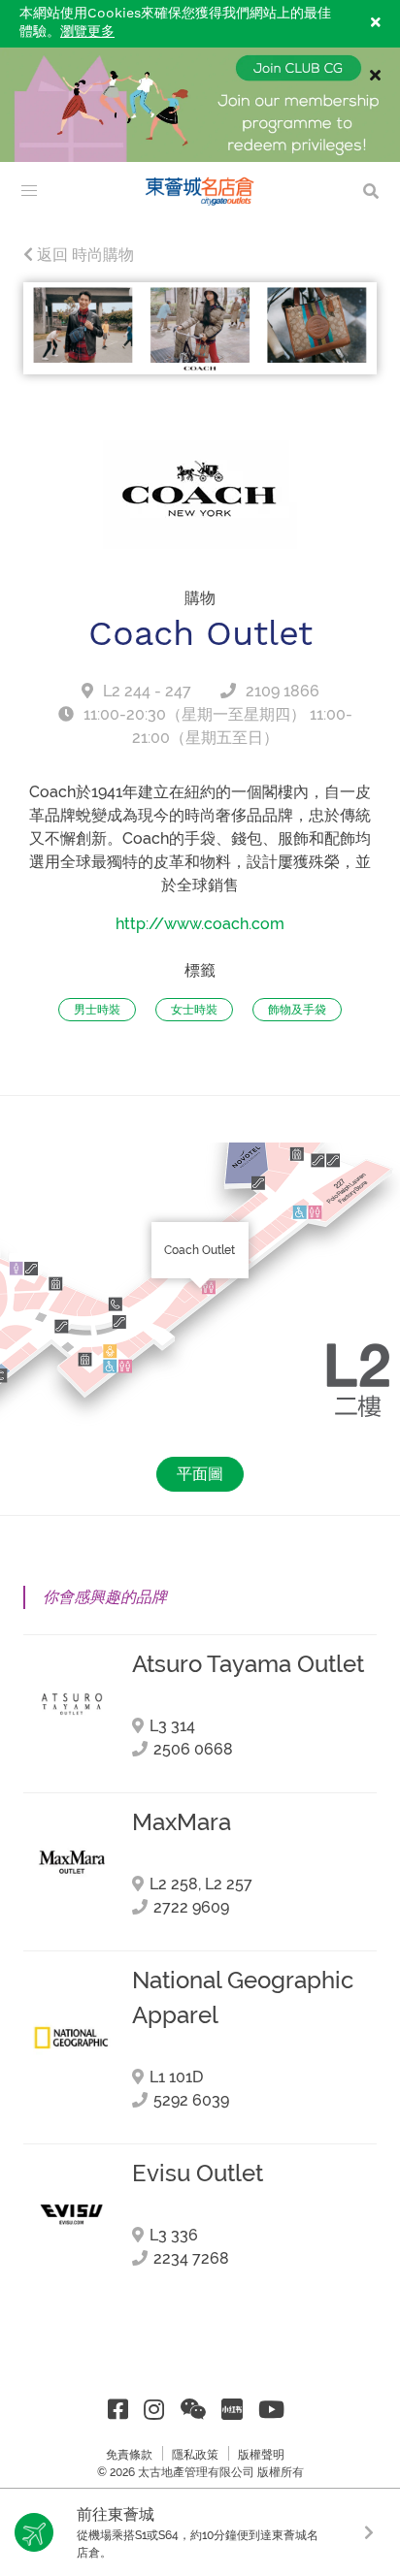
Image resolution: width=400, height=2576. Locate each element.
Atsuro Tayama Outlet (248, 1664)
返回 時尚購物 (83, 255)
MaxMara (182, 1822)
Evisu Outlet (198, 2173)
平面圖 (200, 1474)
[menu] (29, 191)
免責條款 (129, 2455)
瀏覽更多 (87, 32)
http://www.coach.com (200, 924)
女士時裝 (194, 1010)
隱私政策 (195, 2455)
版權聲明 (261, 2455)
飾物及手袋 (297, 1010)
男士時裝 (97, 1010)
